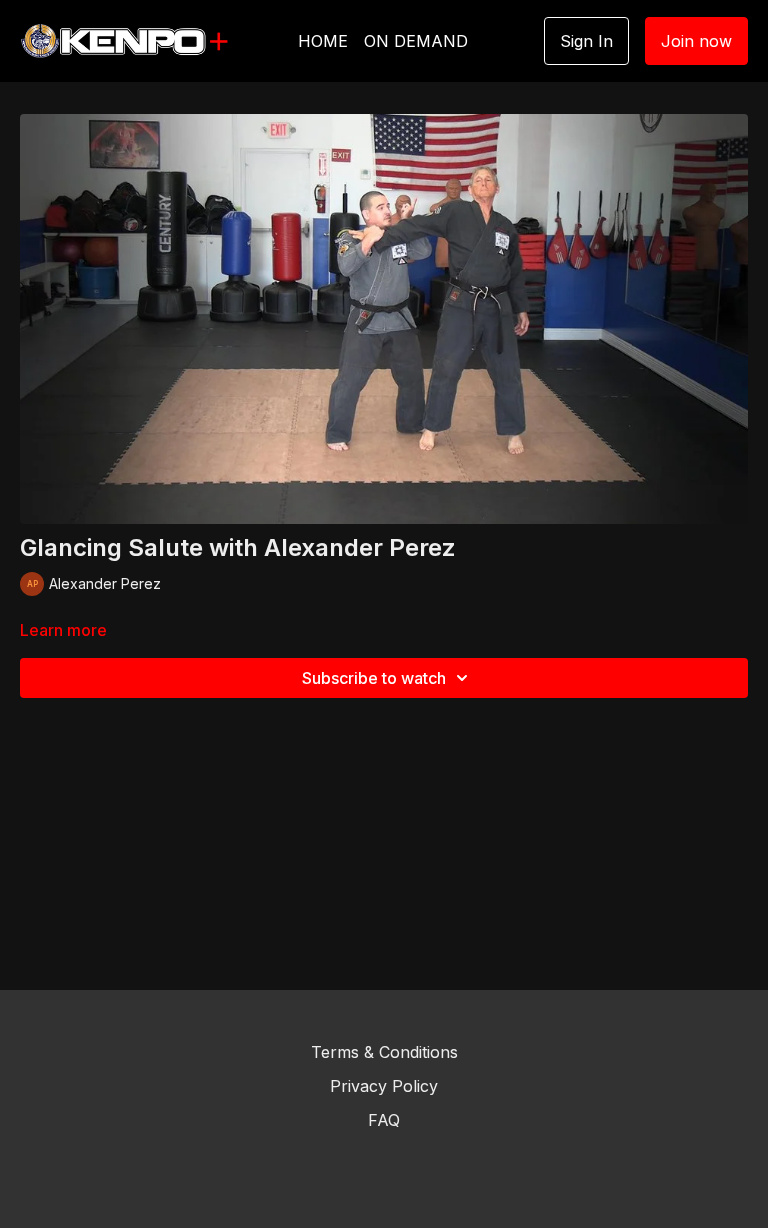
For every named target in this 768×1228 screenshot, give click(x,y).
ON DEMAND (416, 41)
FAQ (384, 1120)
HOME (323, 41)
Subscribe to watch (374, 678)
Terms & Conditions (384, 1052)
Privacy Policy (384, 1086)
